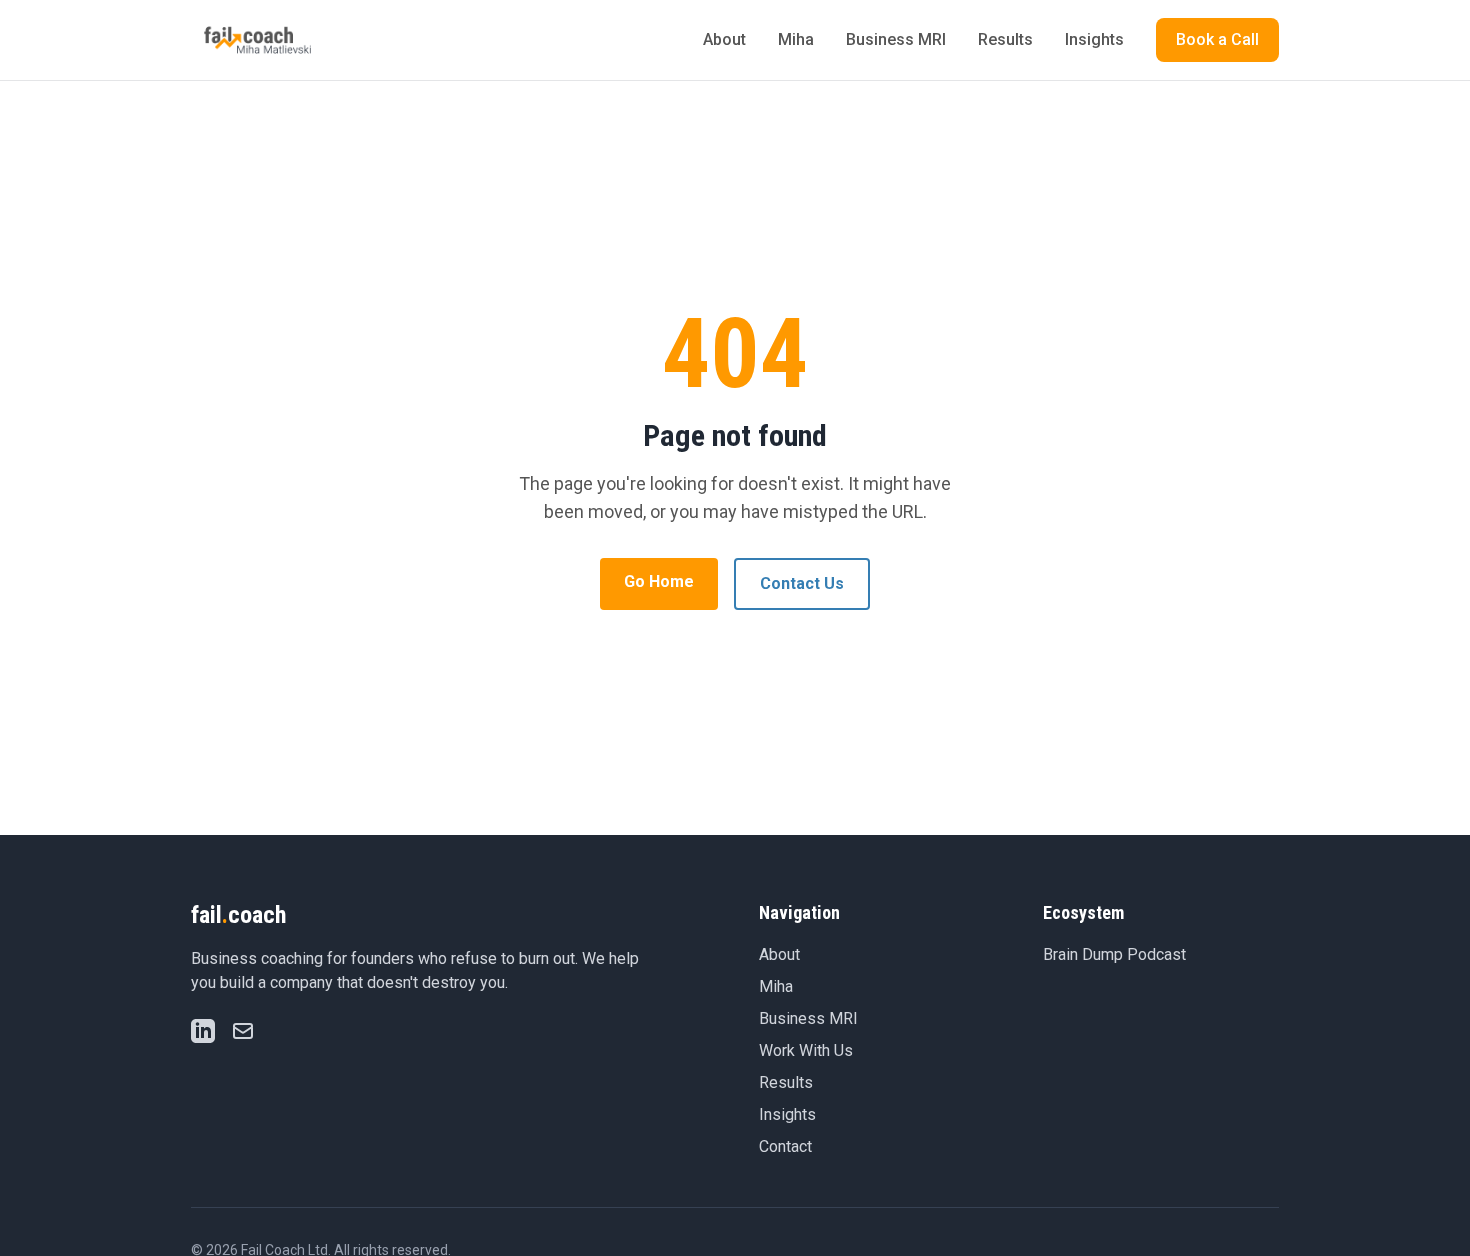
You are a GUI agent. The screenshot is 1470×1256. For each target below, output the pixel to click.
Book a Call (1217, 39)
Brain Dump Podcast (1114, 954)
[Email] (243, 1031)
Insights (1094, 39)
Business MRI (896, 39)
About (724, 39)
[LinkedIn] (203, 1031)
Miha (796, 39)
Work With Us (806, 1050)
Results (1005, 39)
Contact (785, 1146)
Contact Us (802, 583)
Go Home (659, 581)
